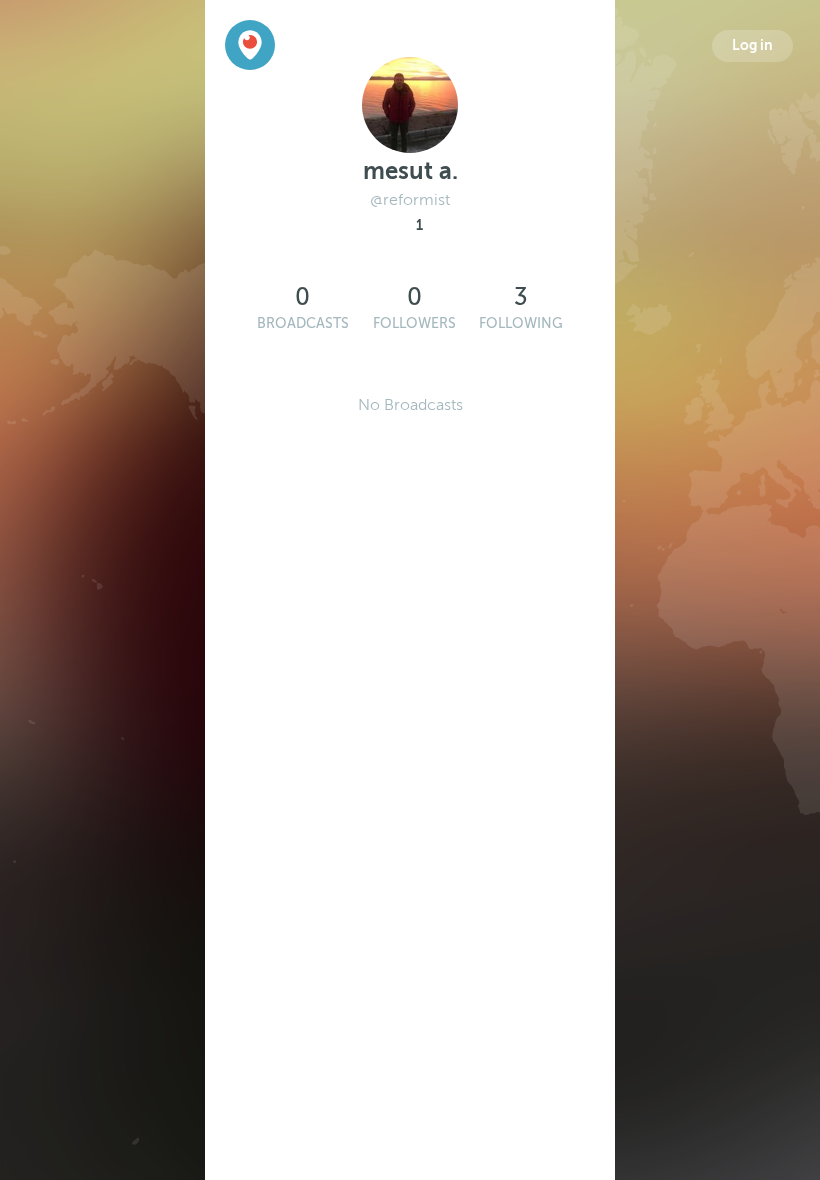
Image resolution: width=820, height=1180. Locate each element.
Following (521, 323)
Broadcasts (303, 323)
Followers (414, 323)
